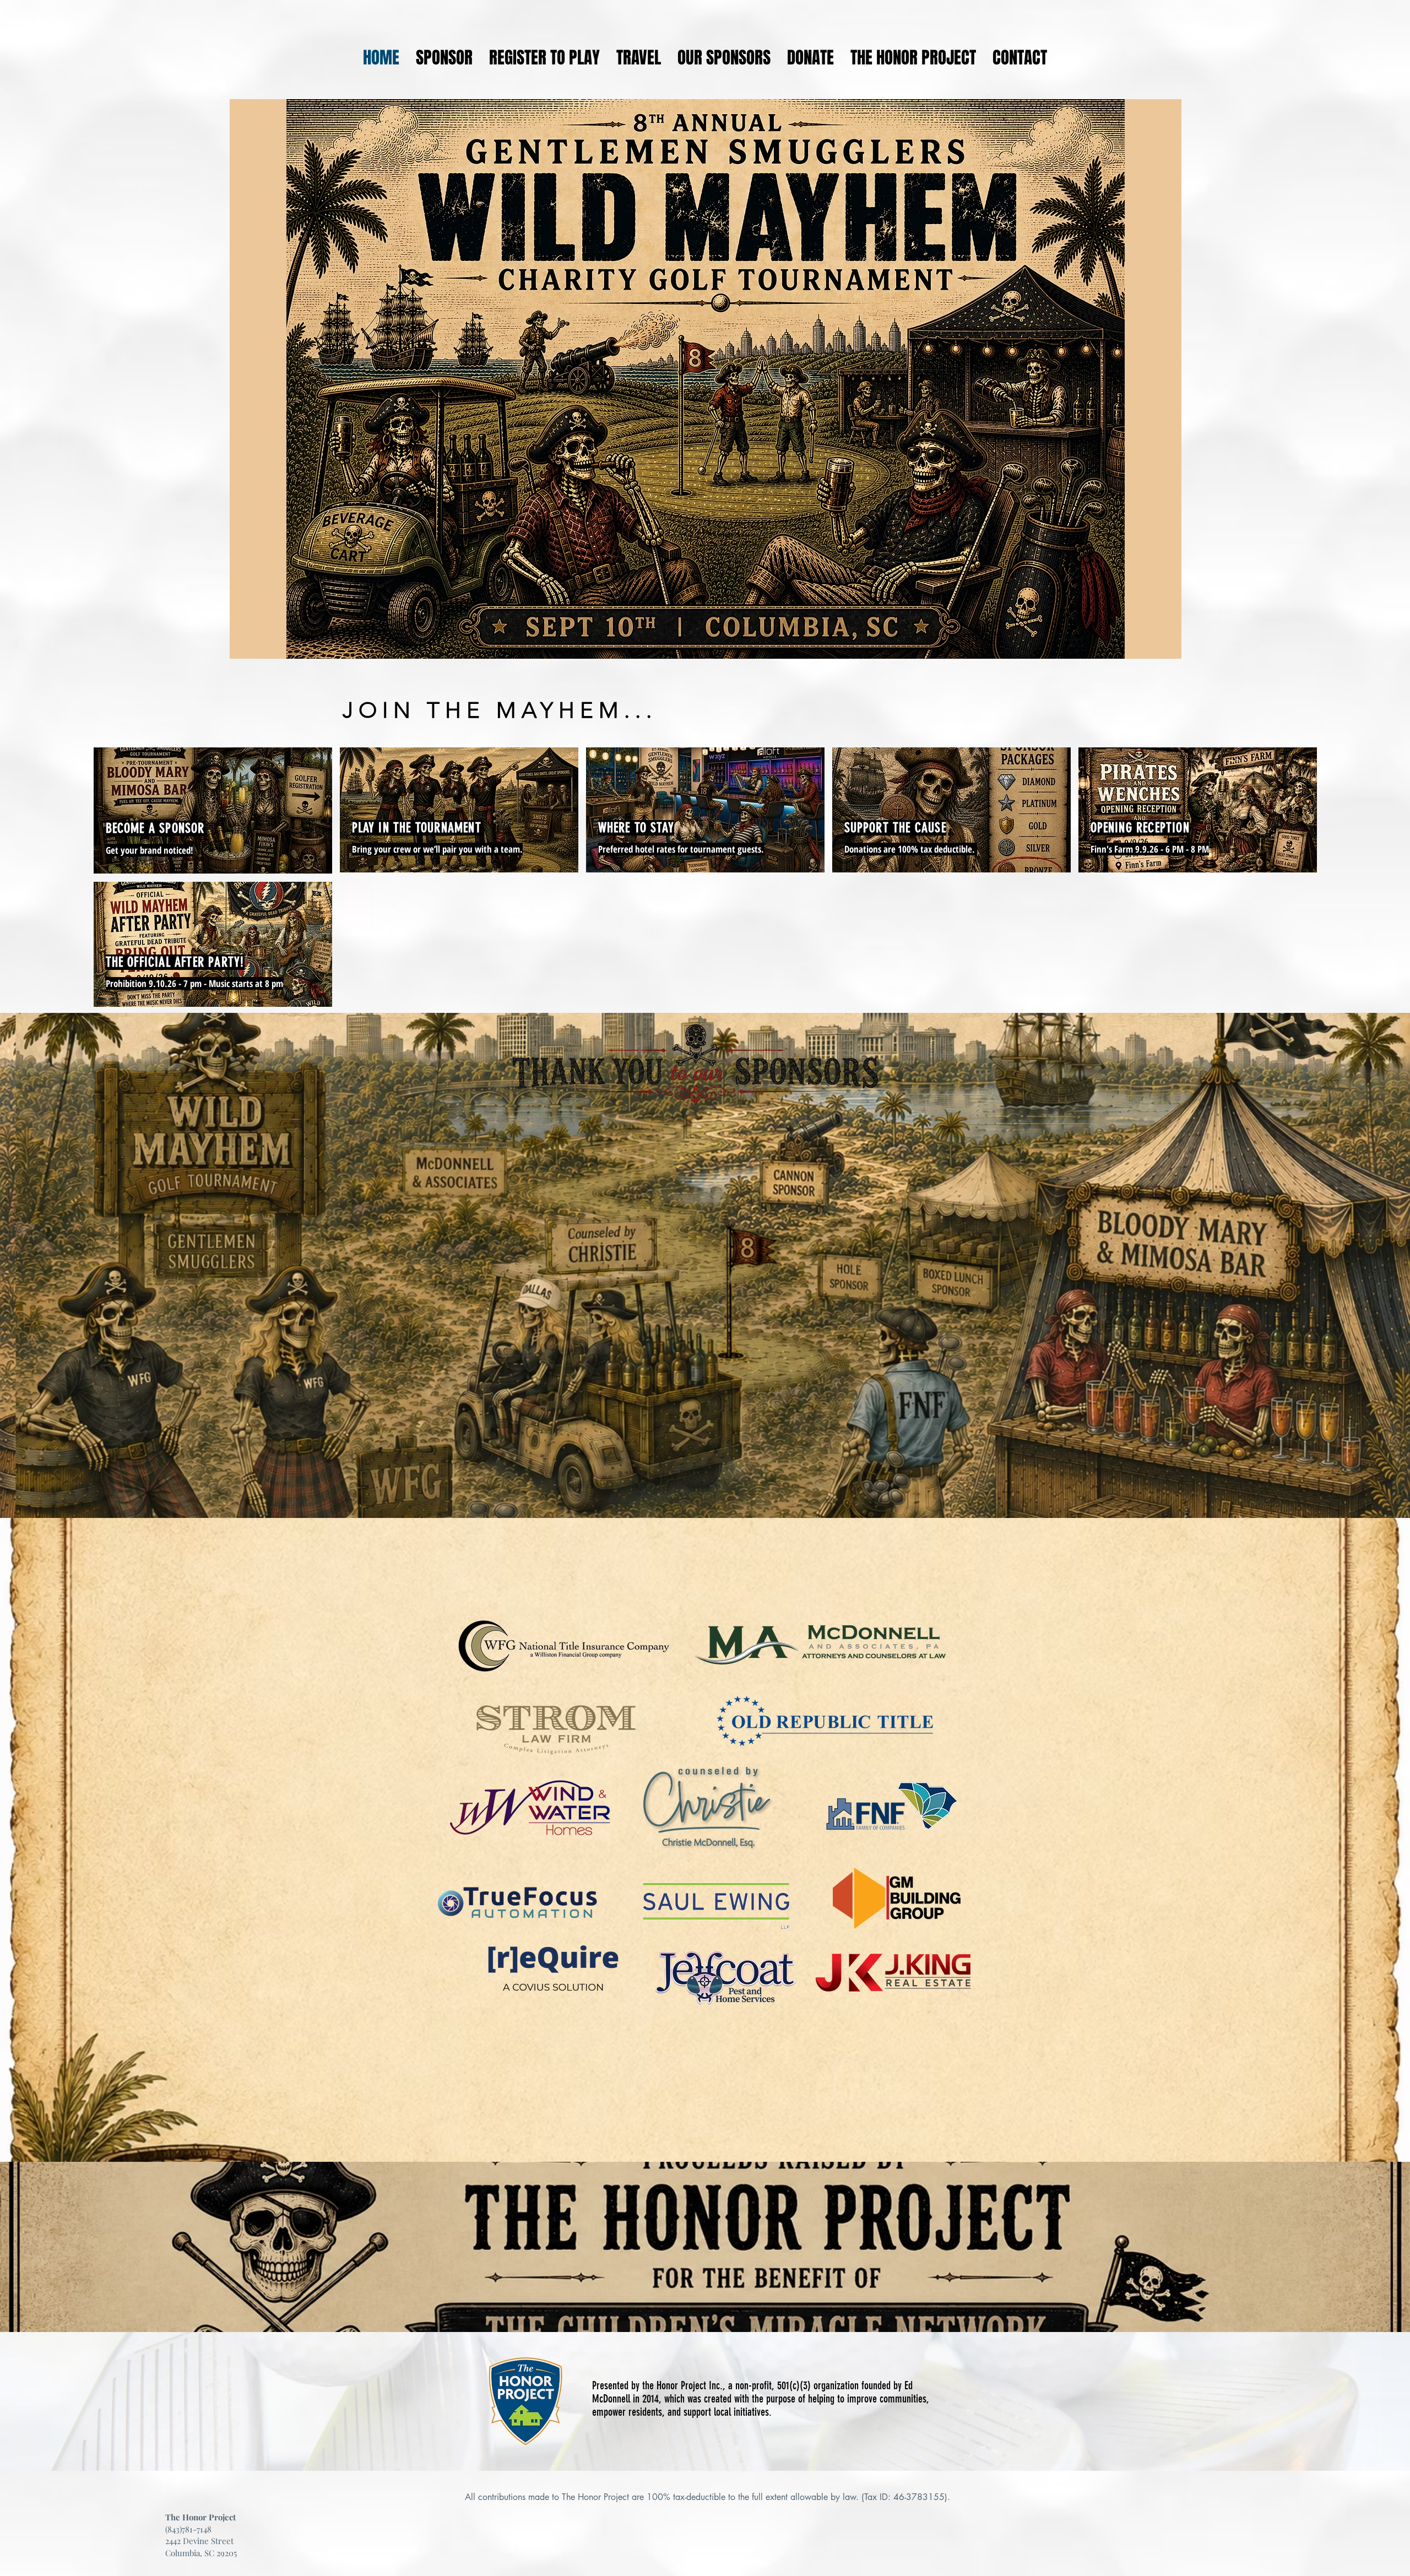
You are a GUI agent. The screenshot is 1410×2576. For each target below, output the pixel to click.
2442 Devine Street (199, 2541)
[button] (639, 58)
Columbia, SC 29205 (201, 2553)
